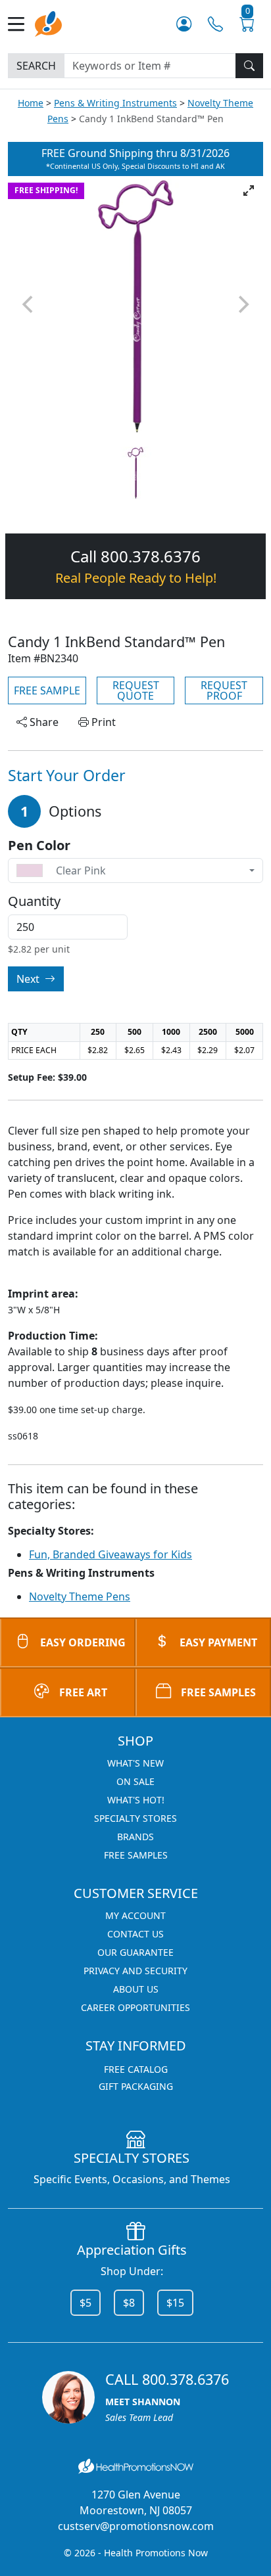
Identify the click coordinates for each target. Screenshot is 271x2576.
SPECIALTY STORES (135, 1818)
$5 (86, 2303)
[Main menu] (21, 24)
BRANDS (135, 1837)
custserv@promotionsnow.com (136, 2526)
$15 (175, 2303)
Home (31, 103)
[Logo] (48, 23)
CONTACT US (135, 1934)
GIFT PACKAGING (136, 2086)
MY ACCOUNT (135, 1915)
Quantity (34, 901)
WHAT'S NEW (135, 1763)
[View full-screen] (249, 191)
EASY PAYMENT (218, 1642)
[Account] (184, 24)
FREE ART (83, 1692)
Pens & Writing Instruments (115, 103)
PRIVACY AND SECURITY (135, 1971)
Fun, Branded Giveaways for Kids (111, 1554)
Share (43, 722)
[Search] (249, 66)
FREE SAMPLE (47, 690)
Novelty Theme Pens (80, 1596)
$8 (129, 2303)
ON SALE (135, 1781)
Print (102, 722)
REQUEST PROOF (224, 690)
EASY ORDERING (83, 1642)
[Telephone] (215, 24)
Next (29, 979)
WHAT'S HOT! (136, 1800)
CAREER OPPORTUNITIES (135, 2007)
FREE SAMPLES (218, 1692)
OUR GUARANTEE (135, 1952)
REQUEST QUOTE (136, 690)
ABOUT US (136, 1989)
